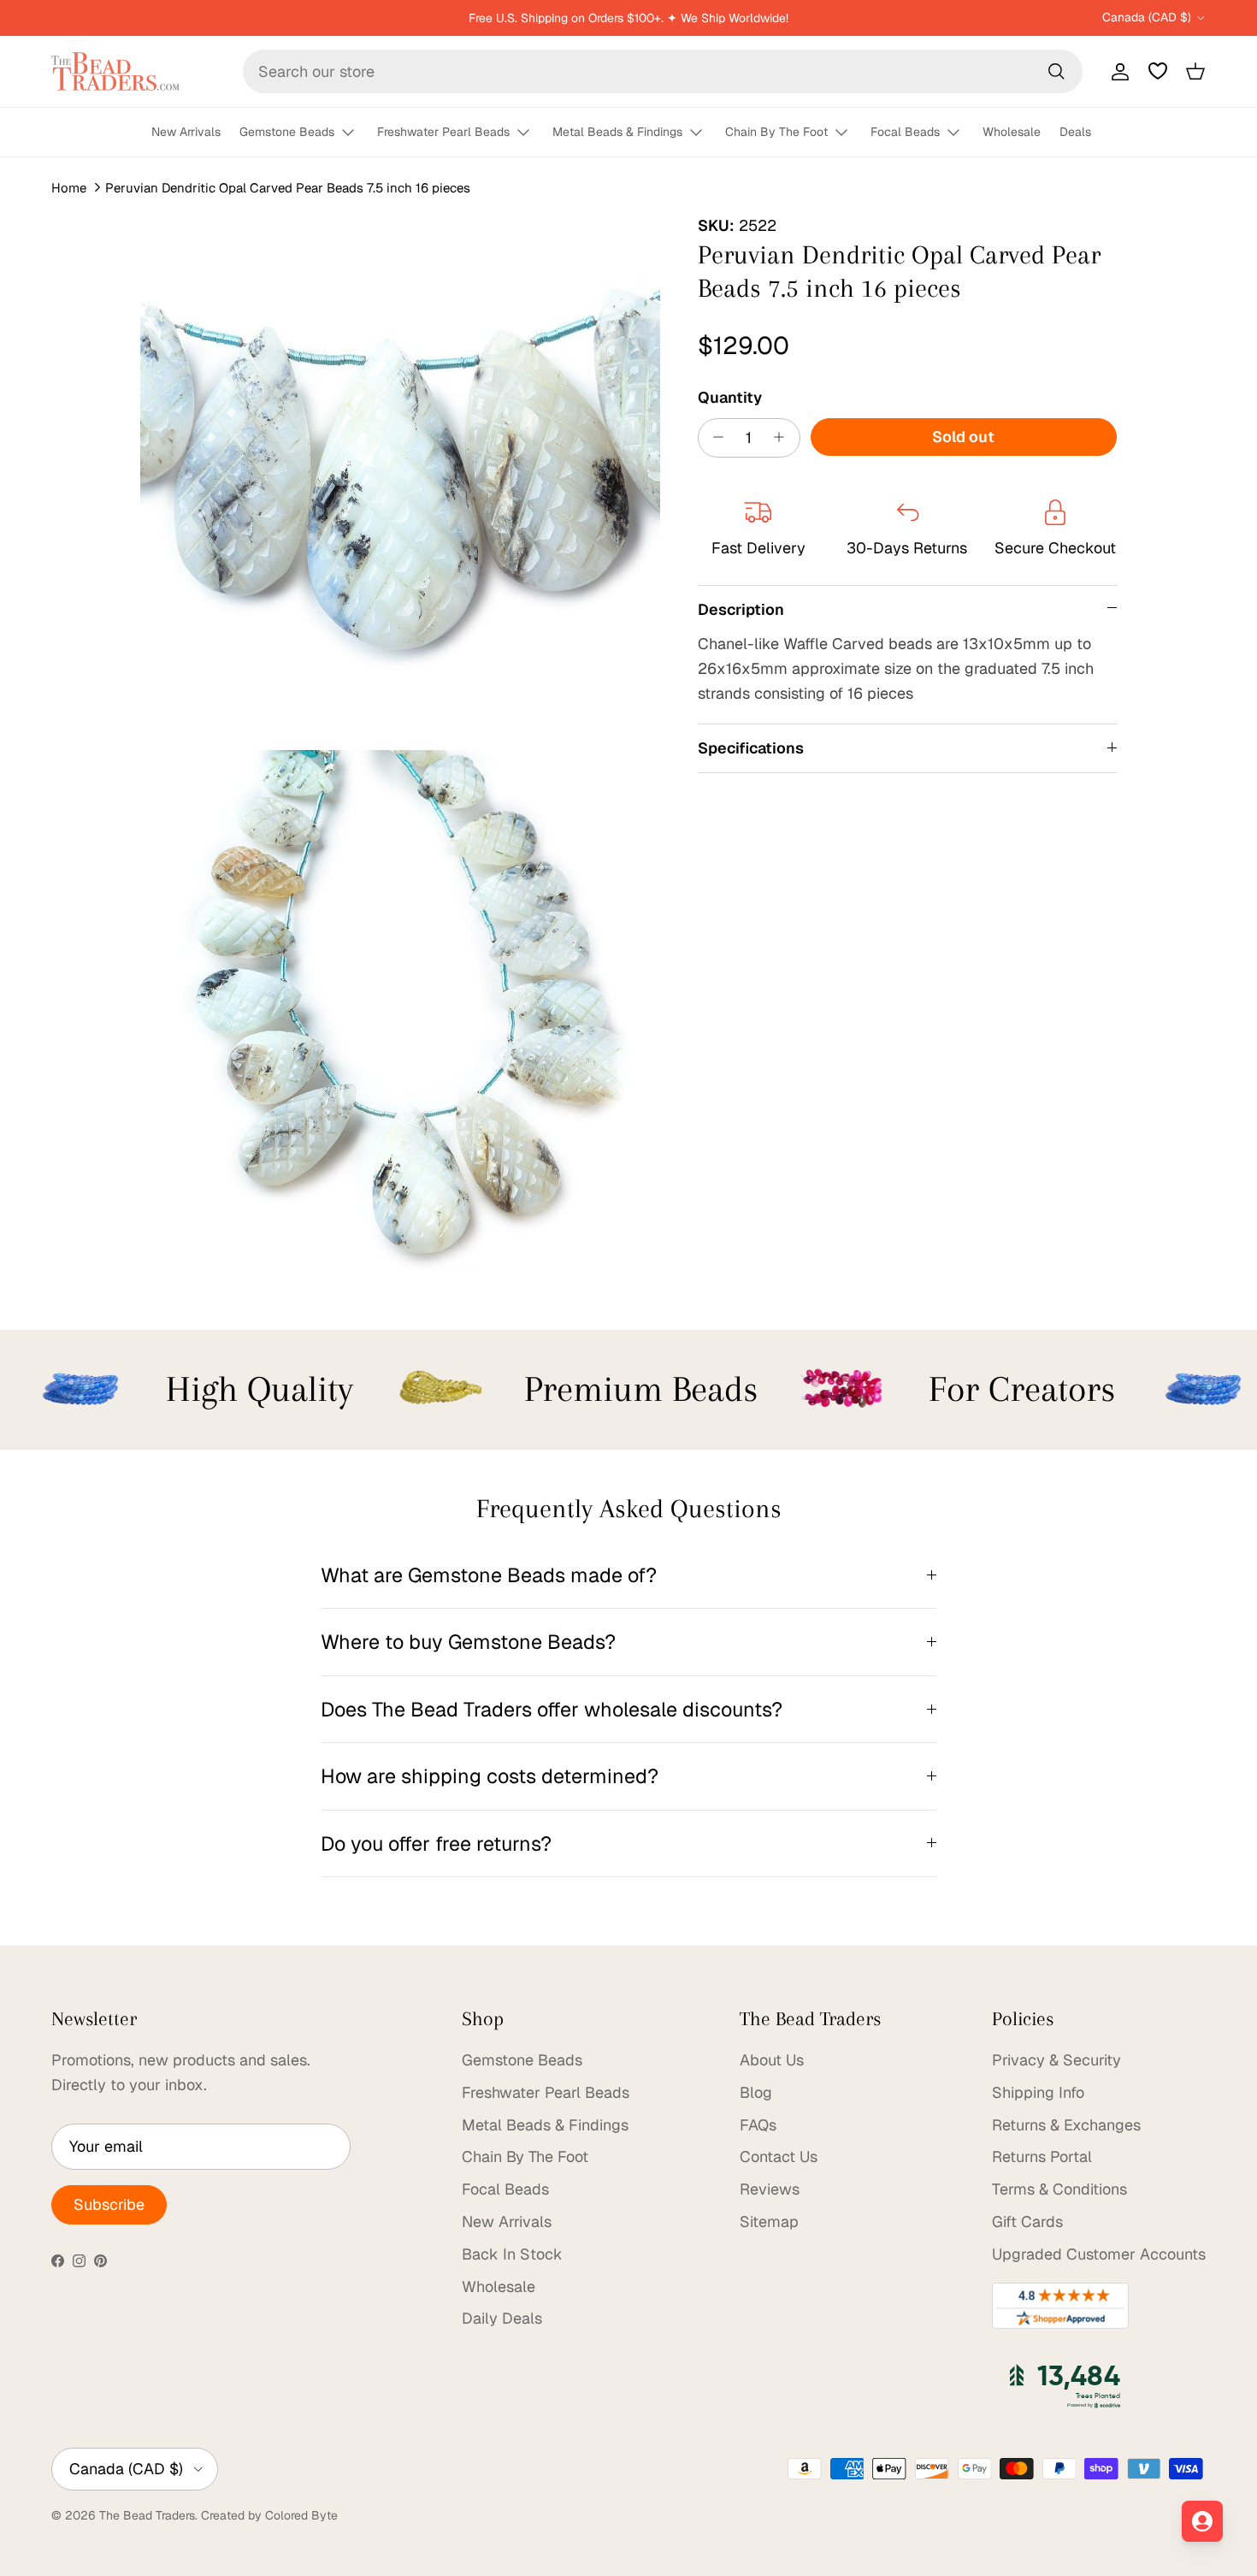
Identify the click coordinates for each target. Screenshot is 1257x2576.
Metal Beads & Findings (617, 132)
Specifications (751, 747)
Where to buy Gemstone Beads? (468, 1642)
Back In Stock (512, 2254)
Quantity (730, 396)
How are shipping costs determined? (490, 1776)
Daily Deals (502, 2318)
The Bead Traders (147, 2515)
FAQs (758, 2125)
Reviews (770, 2189)
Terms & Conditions (1059, 2189)
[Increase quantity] (784, 437)
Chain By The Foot (776, 132)
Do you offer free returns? (436, 1843)
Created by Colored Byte (269, 2515)
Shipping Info (1038, 2092)
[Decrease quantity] (714, 437)
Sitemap (769, 2222)
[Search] (1056, 71)
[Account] (1117, 71)
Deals (1075, 132)
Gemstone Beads (287, 132)
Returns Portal (1042, 2157)
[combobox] (663, 71)
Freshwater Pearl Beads (443, 132)
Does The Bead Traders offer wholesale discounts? (552, 1709)
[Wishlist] (1158, 71)
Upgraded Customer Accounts (1099, 2254)
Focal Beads (905, 132)
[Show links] (356, 133)
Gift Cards (1027, 2222)
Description (741, 609)
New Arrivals (186, 132)
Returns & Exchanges (1066, 2125)
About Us (772, 2060)
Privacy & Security (1056, 2060)
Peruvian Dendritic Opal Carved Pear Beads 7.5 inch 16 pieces (288, 188)
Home (69, 188)
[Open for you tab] (1202, 2521)
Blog (756, 2092)
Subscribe (109, 2204)
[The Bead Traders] (115, 71)
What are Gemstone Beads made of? (489, 1575)
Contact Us (779, 2157)
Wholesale (1012, 132)
